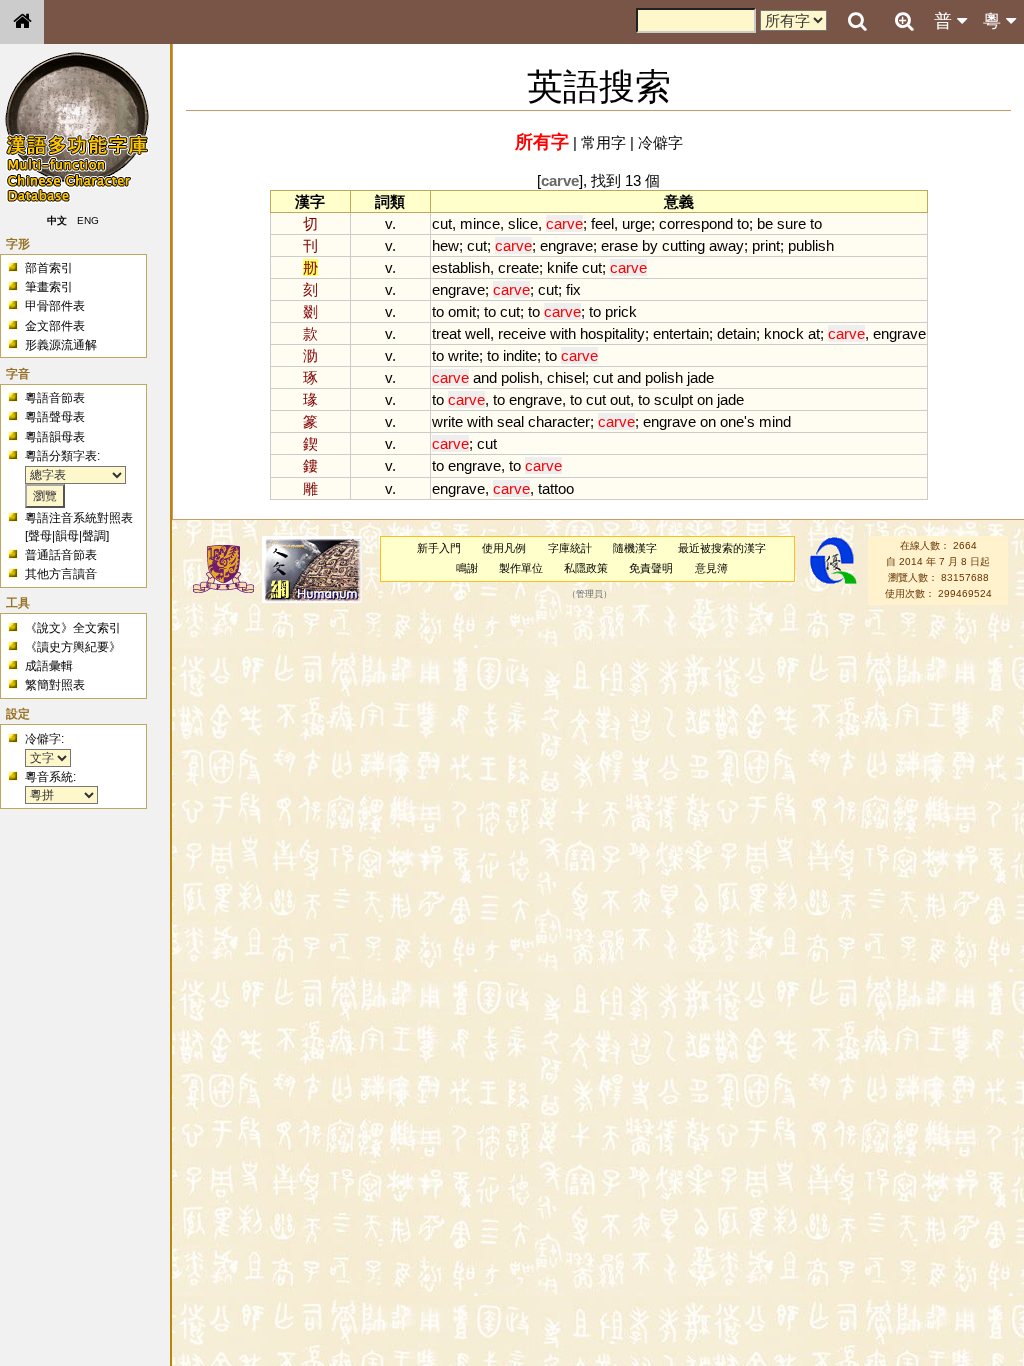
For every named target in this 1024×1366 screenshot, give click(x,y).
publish (811, 245)
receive (522, 333)
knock (784, 333)
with (563, 333)
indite (520, 355)
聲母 (40, 536)
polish (520, 377)
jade (700, 377)
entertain (681, 333)
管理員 (589, 594)
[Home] (22, 22)
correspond (696, 223)
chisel (566, 377)
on (705, 399)
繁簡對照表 (55, 685)
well (477, 333)
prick (621, 311)
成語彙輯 (49, 666)
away (726, 245)
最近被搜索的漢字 (722, 548)
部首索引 (49, 268)
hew (445, 245)
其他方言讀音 (61, 574)
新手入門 (439, 548)
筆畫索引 (49, 287)
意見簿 (711, 568)
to (743, 223)
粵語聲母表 (55, 417)
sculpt (673, 399)
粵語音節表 (55, 398)
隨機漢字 (635, 548)
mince (480, 223)
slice (523, 223)
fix (573, 289)
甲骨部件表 (55, 306)
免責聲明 (651, 568)
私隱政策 (586, 568)
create (518, 267)
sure (791, 223)
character (559, 421)
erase (619, 245)
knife (562, 267)
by (650, 245)
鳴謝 (467, 568)
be (765, 223)
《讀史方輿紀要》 (73, 647)
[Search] (857, 22)
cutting (683, 245)
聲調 (94, 536)
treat (446, 333)
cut (442, 223)
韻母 (67, 536)
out (620, 399)
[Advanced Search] (904, 21)
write (463, 355)
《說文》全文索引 (73, 628)
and (485, 377)
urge (636, 223)
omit (462, 311)
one (732, 421)
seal (510, 421)
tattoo (556, 488)
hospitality (612, 333)
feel (602, 223)
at (814, 333)
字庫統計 (570, 548)
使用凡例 (504, 548)
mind (775, 421)
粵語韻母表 (55, 437)
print (766, 245)
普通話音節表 (61, 555)
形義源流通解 (61, 345)
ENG (88, 220)
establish (461, 267)
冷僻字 (660, 142)
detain (736, 333)
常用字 (603, 142)
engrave (566, 245)
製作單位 (521, 568)
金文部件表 (55, 326)
